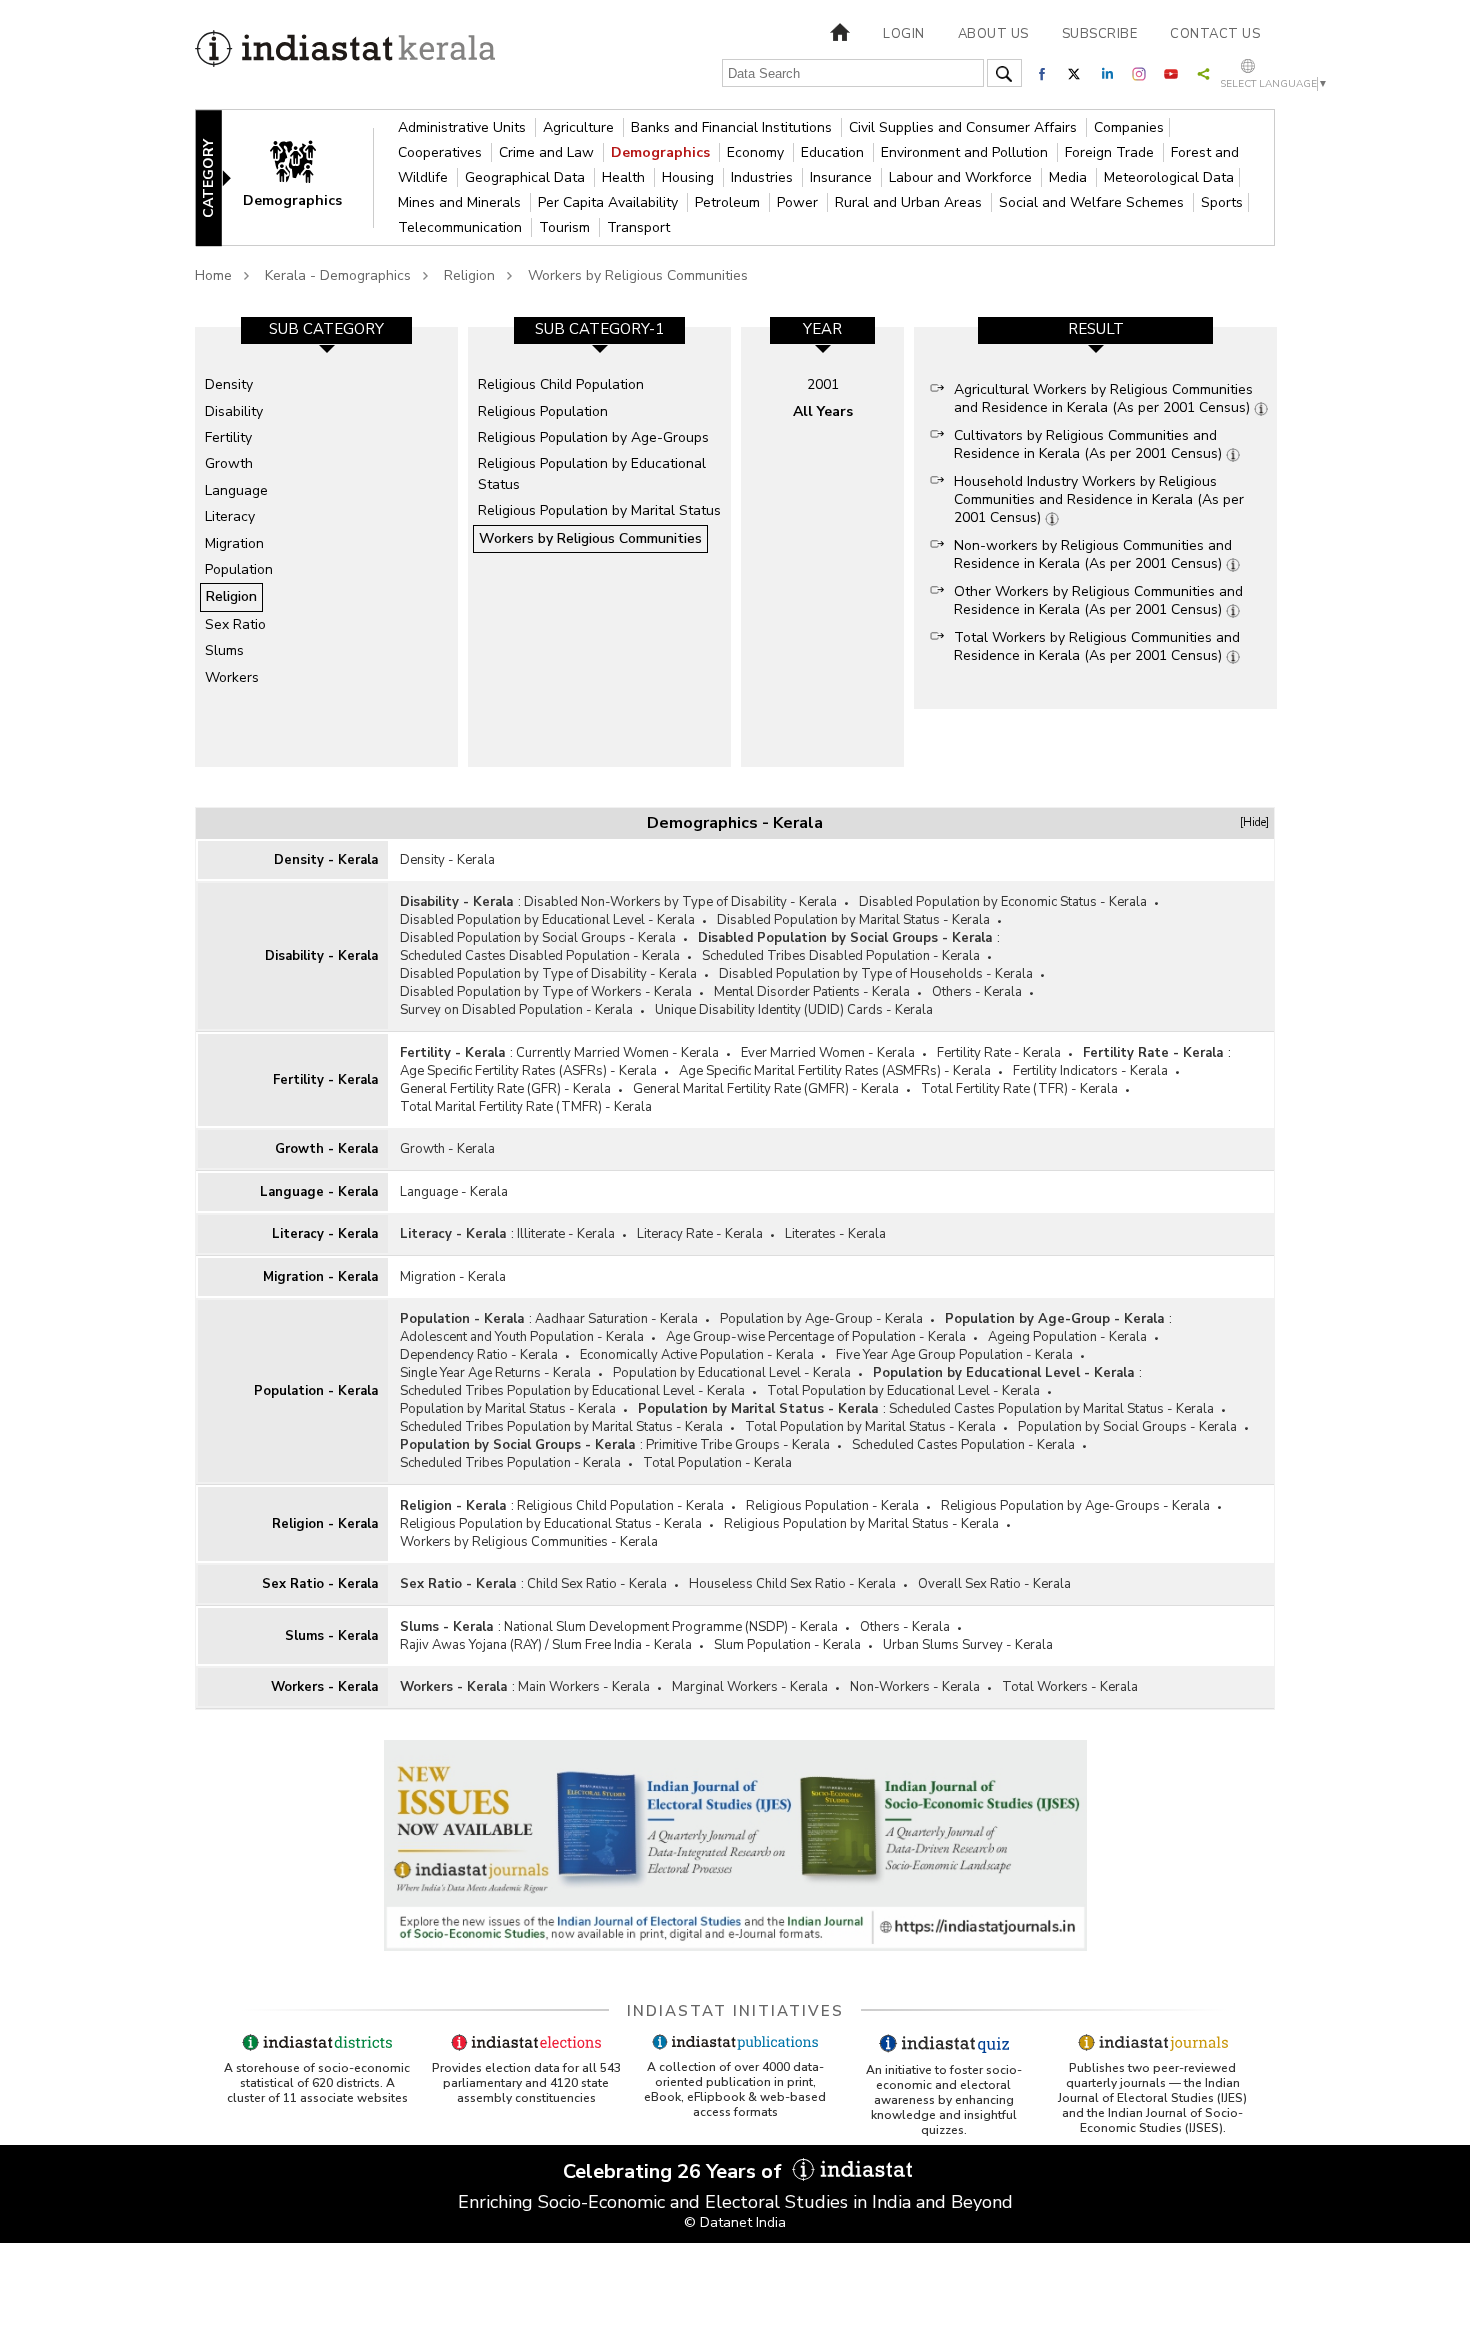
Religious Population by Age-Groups (593, 437)
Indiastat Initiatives (735, 2011)
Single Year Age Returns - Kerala (495, 1373)
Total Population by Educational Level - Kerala (903, 1391)
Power (799, 202)
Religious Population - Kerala (832, 1506)
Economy (757, 152)
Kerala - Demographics (338, 275)
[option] (326, 547)
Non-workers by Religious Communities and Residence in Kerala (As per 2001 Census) (1093, 554)
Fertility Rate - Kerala (999, 1053)
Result (1096, 329)
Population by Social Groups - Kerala (1127, 1427)
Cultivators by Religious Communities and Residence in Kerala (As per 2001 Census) (1090, 444)
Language (236, 490)
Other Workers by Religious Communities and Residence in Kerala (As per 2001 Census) (1098, 600)
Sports (1222, 202)
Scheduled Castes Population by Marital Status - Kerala (1051, 1409)
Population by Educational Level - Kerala (732, 1373)
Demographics (662, 152)
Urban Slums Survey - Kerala (968, 1645)
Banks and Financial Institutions (733, 127)
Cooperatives (442, 152)
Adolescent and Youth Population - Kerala (522, 1337)
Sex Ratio (235, 624)
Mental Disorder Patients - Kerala (812, 992)
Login (904, 34)
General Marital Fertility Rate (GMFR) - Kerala (766, 1089)
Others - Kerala (977, 992)
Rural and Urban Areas (910, 202)
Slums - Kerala (331, 1636)
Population (239, 569)
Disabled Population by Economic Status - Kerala (1003, 902)
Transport (638, 227)
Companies (1129, 127)
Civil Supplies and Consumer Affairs (965, 127)
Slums (224, 650)
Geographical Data (527, 177)
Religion (469, 275)
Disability (234, 411)
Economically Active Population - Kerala (697, 1355)
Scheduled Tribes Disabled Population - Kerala (841, 956)
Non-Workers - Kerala (915, 1687)
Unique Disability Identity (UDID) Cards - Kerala (794, 1010)
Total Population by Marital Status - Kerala (870, 1427)
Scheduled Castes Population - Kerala (963, 1445)
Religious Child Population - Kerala (620, 1506)
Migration (234, 543)
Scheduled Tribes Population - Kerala (510, 1463)
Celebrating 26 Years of (675, 2171)
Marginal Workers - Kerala (750, 1687)
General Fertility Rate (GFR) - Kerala (505, 1089)
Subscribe (1100, 34)
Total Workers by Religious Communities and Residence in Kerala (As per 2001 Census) (1097, 646)
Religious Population (543, 411)
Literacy (230, 516)
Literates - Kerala (835, 1234)
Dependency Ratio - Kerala (479, 1355)
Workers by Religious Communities (638, 275)
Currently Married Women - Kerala (617, 1053)
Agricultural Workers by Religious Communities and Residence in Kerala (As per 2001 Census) (1104, 398)
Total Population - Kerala (717, 1463)
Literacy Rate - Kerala (700, 1234)
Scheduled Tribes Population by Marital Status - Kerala (561, 1427)
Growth (229, 463)
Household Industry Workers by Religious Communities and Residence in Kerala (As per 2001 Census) (1099, 499)
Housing (690, 177)
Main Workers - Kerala (584, 1687)
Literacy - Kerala (325, 1234)
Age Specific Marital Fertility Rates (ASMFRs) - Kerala (835, 1071)
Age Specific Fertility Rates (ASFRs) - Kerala (528, 1071)
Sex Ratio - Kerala (320, 1584)
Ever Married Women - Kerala (828, 1053)
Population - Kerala (316, 1391)
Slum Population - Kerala (787, 1645)
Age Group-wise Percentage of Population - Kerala (816, 1337)
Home (213, 275)
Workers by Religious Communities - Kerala (529, 1542)
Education (834, 152)
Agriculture (580, 127)
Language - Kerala (319, 1192)
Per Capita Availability (610, 202)
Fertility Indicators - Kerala (1090, 1071)
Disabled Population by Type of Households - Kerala (876, 974)
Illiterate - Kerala (566, 1234)
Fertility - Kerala (325, 1080)
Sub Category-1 (599, 329)
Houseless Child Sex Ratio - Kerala (792, 1584)
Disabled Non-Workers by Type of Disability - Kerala (680, 902)
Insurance (843, 177)
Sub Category (326, 329)
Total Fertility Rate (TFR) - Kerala (1019, 1089)
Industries (764, 177)
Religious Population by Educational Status (592, 473)
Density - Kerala (326, 860)
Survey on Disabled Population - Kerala (516, 1010)
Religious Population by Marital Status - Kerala (861, 1524)
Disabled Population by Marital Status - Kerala (853, 920)
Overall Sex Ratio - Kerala (994, 1584)
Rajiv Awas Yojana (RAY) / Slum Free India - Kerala (546, 1645)
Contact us (1215, 34)
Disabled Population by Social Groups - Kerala (538, 938)
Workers (232, 677)
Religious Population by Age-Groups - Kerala (1075, 1506)
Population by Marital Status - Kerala (508, 1409)
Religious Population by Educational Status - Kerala (551, 1524)
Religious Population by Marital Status (599, 510)
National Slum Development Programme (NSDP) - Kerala (671, 1627)
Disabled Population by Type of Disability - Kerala (548, 974)
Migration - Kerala (320, 1277)
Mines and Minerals (461, 202)
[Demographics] (306, 176)
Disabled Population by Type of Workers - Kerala (546, 992)
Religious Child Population (561, 384)
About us (993, 34)
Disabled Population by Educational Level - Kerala (547, 920)
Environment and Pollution (966, 152)
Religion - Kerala (325, 1524)
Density (229, 384)
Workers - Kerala (324, 1687)
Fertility (228, 437)
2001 (823, 384)
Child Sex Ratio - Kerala (597, 1584)
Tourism (566, 227)
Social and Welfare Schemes (1093, 202)
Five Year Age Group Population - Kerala (954, 1355)
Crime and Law (548, 152)
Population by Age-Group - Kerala (821, 1319)
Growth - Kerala (326, 1149)
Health (625, 177)
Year (822, 329)
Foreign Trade (1111, 152)
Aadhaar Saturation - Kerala (616, 1319)
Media (1070, 177)
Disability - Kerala (321, 956)
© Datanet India (735, 2222)
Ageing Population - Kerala (1067, 1337)
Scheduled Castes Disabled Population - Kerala (540, 956)
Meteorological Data (1169, 177)
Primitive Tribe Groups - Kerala (738, 1445)
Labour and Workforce (962, 177)
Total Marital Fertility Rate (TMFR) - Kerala (526, 1107)
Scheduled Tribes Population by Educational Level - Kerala (572, 1391)
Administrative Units (464, 127)
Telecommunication (462, 227)
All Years (823, 411)
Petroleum (729, 202)
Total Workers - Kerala (1070, 1687)
